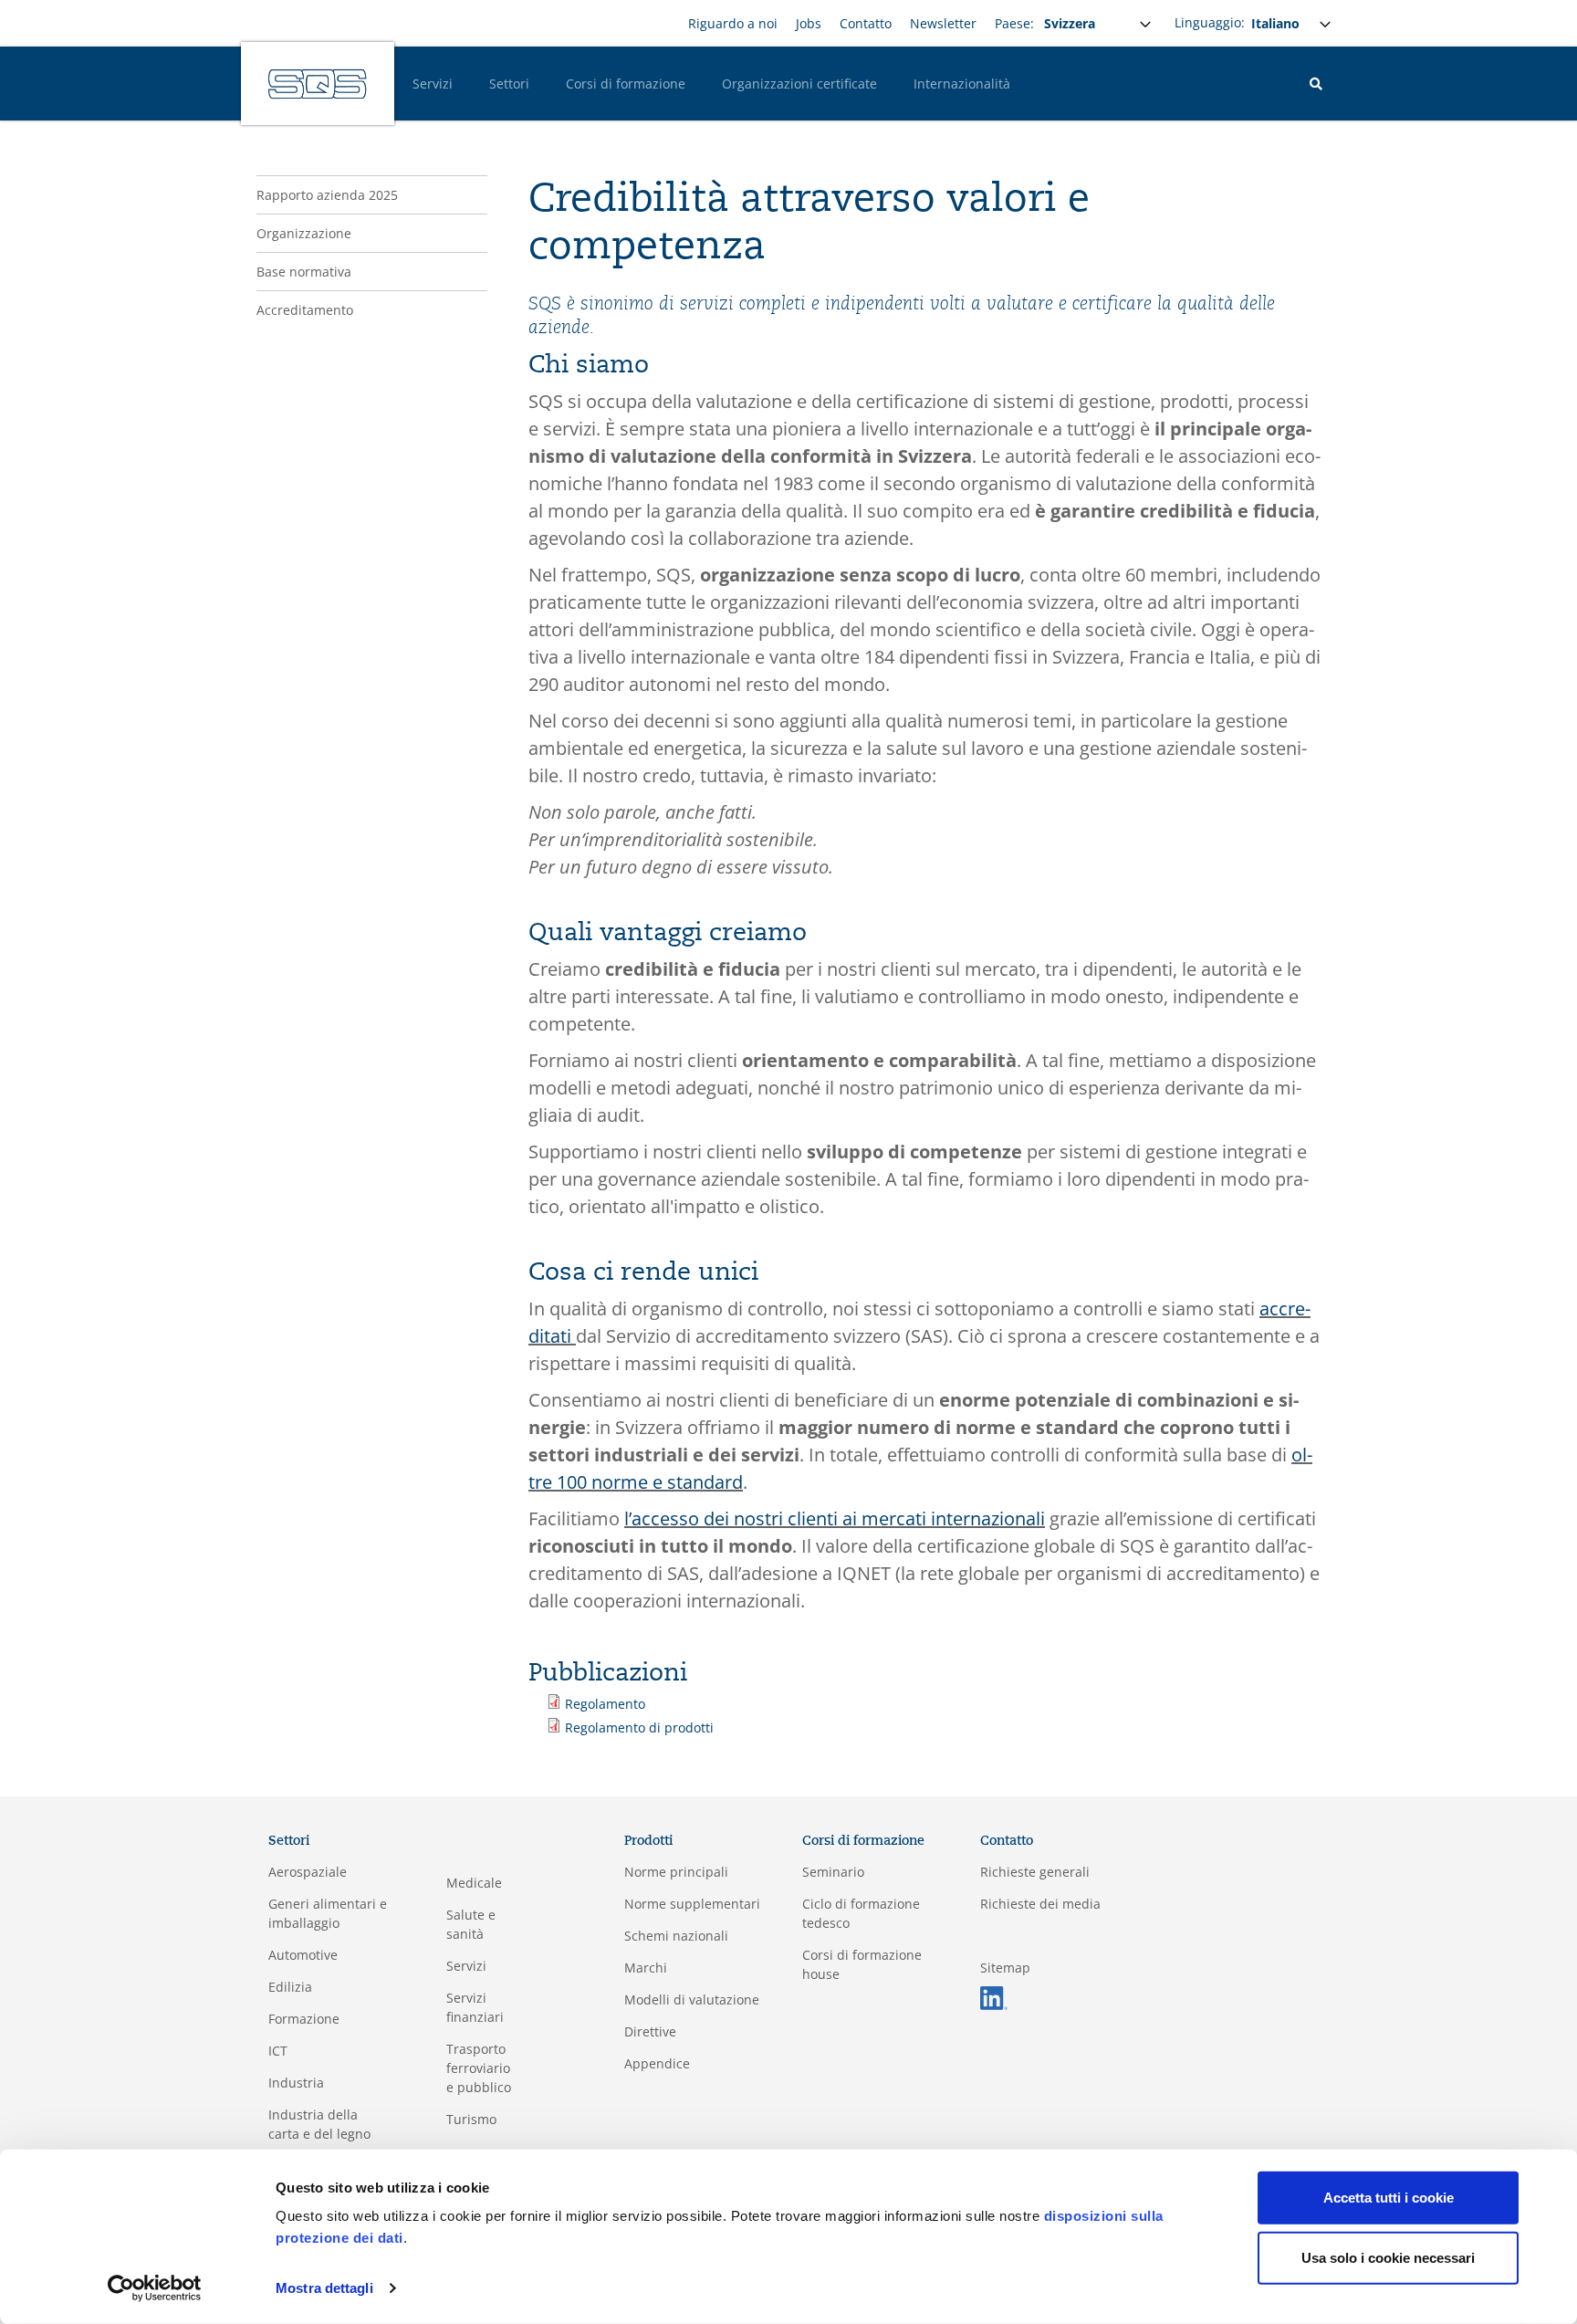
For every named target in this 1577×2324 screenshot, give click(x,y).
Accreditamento (305, 310)
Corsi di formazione (626, 84)
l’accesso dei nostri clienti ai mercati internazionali (835, 1518)
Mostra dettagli (324, 2288)
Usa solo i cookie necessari (1388, 2257)
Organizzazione (304, 233)
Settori (509, 84)
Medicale (474, 1883)
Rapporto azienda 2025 (327, 195)
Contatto (866, 23)
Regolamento (605, 1704)
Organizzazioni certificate (799, 84)
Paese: (1014, 23)
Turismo (471, 2119)
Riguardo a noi (733, 23)
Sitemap (1005, 1968)
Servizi (433, 84)
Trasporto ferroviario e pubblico (479, 2068)
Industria (296, 2083)
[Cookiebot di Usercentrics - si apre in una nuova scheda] (155, 2288)
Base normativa (304, 272)
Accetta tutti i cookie (1389, 2198)
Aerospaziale (308, 1872)
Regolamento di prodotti (639, 1727)
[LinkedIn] (994, 1997)
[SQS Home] (318, 84)
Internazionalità (962, 84)
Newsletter (943, 23)
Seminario (833, 1872)
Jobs (809, 23)
